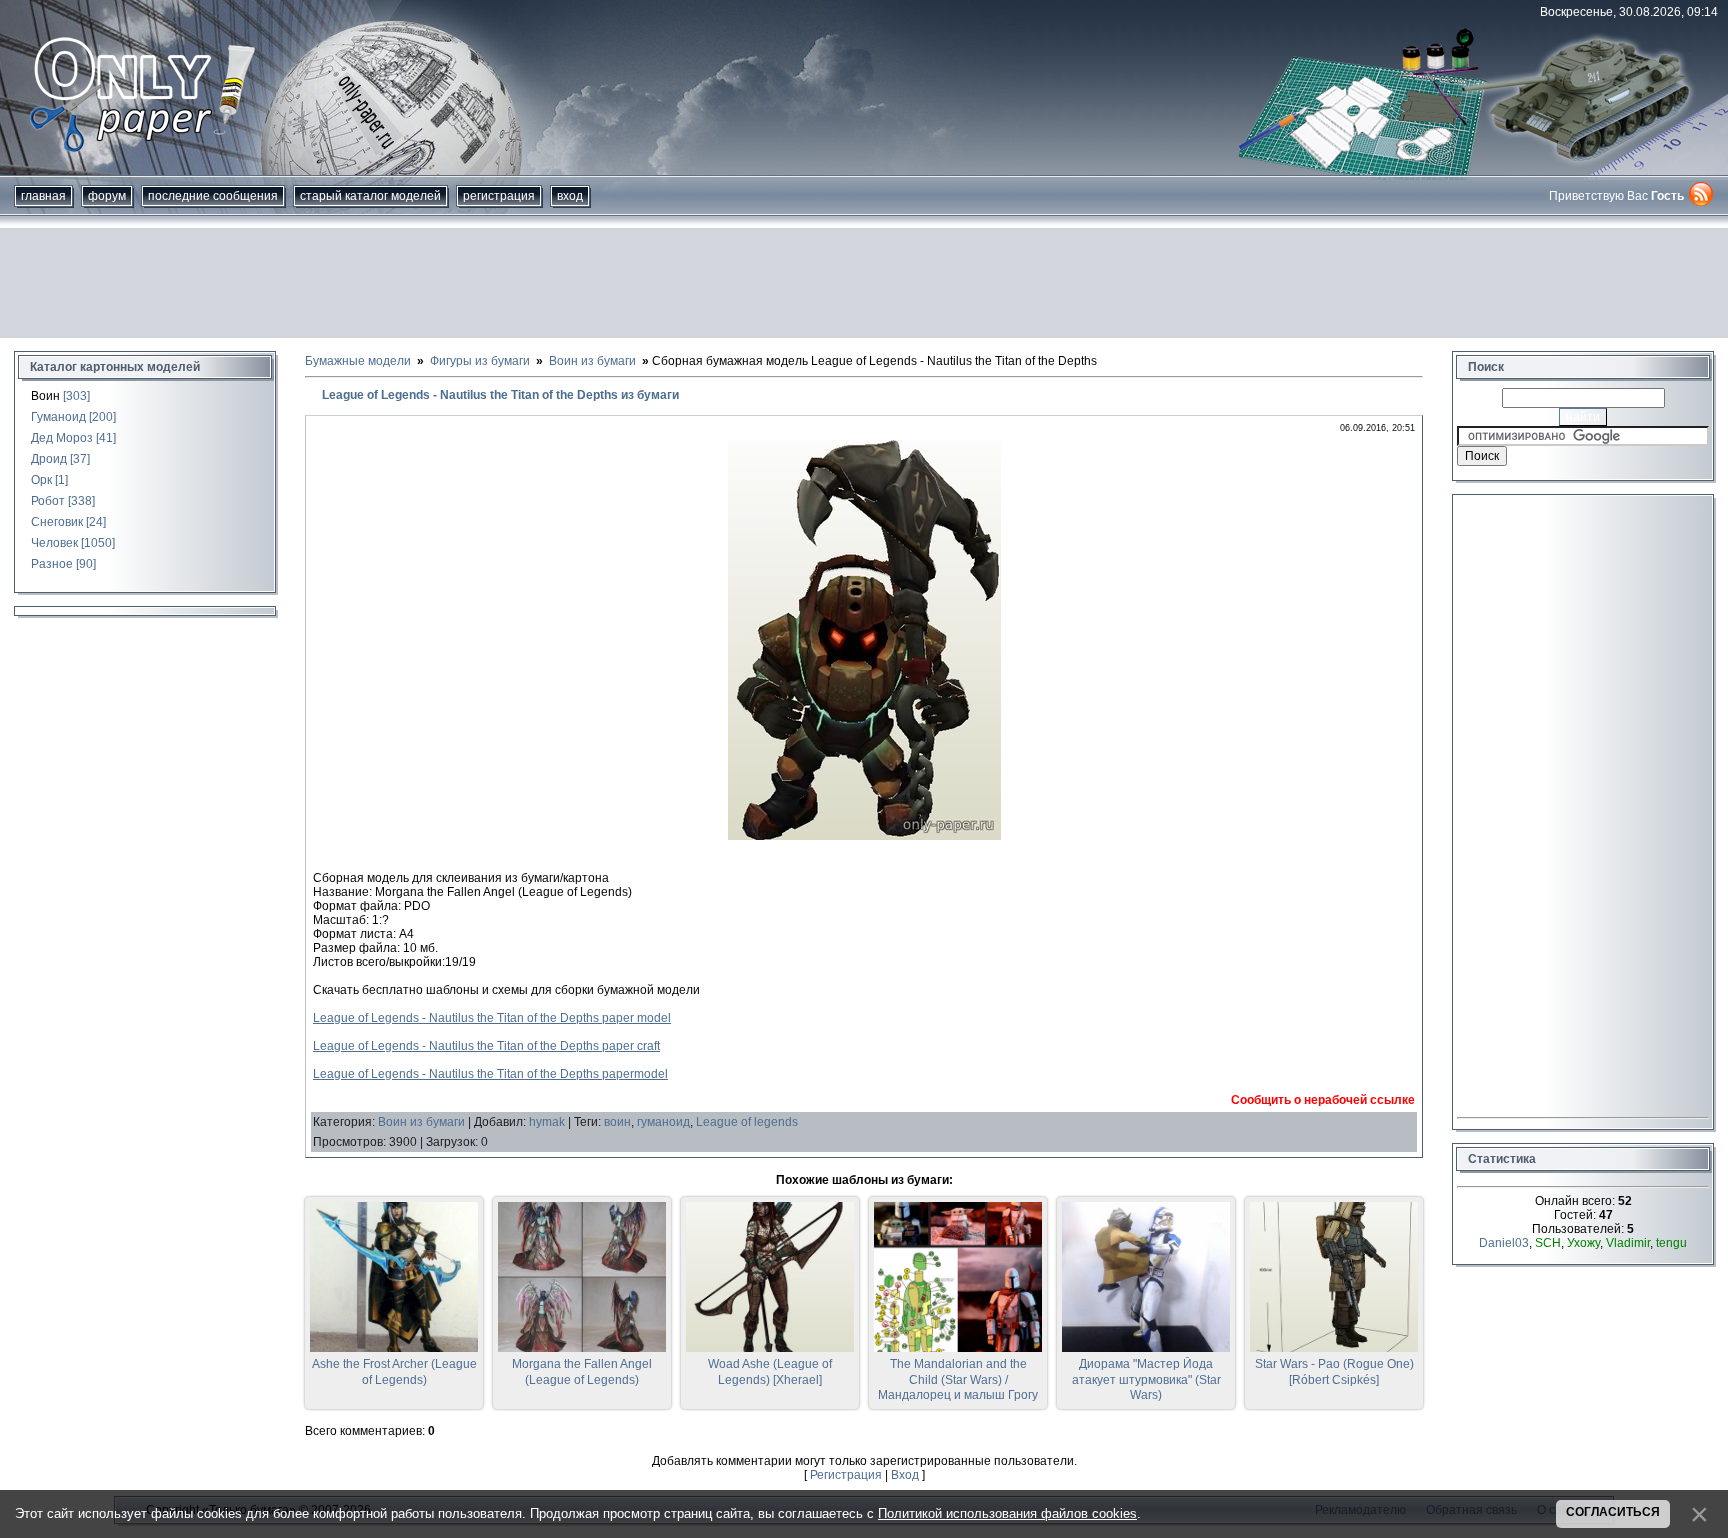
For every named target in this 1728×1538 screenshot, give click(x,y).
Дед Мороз (62, 438)
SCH (1548, 1243)
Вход (570, 196)
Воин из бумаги (421, 1122)
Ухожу (1583, 1243)
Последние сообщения (213, 196)
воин (617, 1122)
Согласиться (1613, 1512)
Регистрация (499, 196)
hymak (547, 1122)
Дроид (49, 459)
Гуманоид (58, 417)
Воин (45, 396)
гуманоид (663, 1122)
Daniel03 (1504, 1243)
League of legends (747, 1122)
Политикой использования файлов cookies (1007, 1513)
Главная (43, 196)
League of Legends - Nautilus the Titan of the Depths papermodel (490, 1074)
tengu (1671, 1243)
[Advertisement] (864, 283)
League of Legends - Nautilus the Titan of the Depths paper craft (486, 1046)
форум (107, 196)
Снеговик (57, 522)
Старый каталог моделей (370, 196)
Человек (54, 543)
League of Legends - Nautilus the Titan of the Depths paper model (492, 1018)
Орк (41, 480)
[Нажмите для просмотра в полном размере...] (864, 836)
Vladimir (1628, 1243)
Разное (52, 564)
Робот (48, 501)
